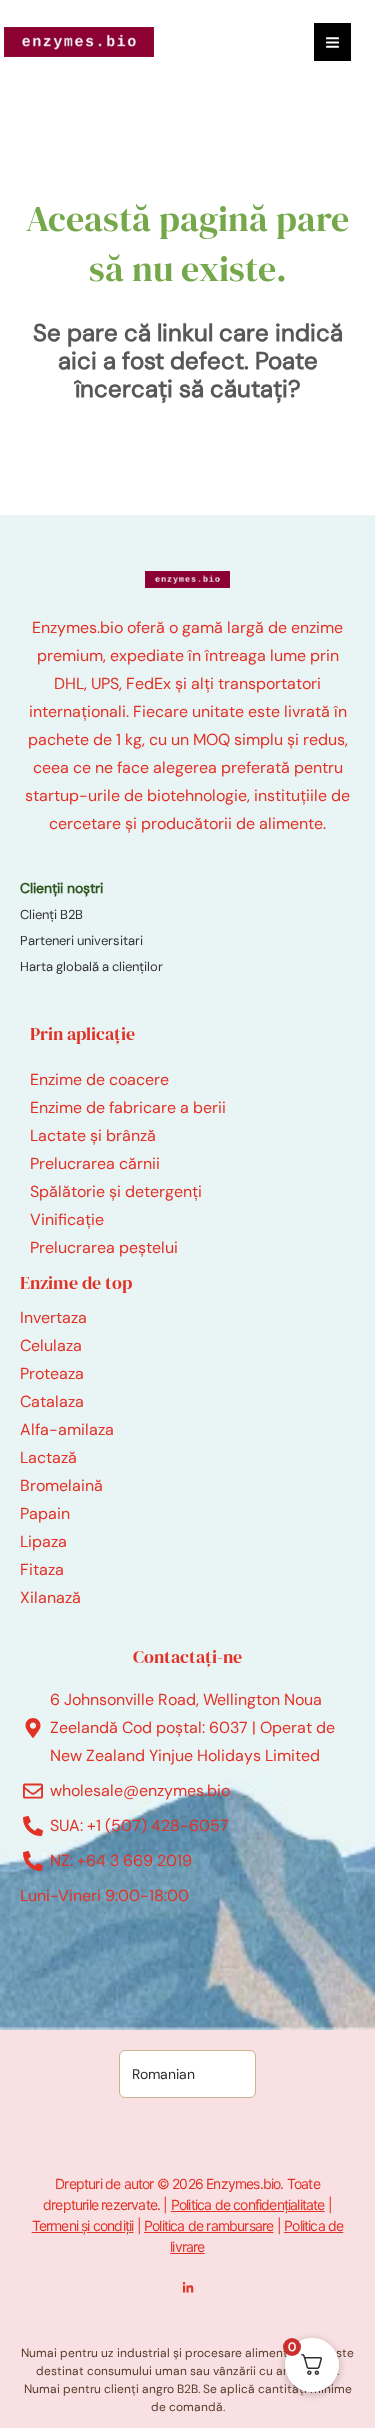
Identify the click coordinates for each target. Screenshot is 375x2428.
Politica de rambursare (208, 2225)
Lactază (48, 1457)
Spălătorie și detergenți (116, 1191)
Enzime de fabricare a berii (128, 1107)
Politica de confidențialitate (248, 2204)
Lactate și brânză (93, 1135)
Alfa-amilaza (67, 1429)
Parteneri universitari (81, 940)
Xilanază (50, 1597)
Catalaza (52, 1401)
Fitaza (42, 1569)
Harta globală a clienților (91, 966)
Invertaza (53, 1317)
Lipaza (43, 1541)
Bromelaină (61, 1485)
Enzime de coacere (99, 1079)
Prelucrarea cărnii (95, 1163)
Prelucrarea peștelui (104, 1247)
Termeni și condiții (83, 2225)
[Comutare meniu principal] (332, 41)
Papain (45, 1513)
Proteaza (52, 1373)
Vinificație (67, 1219)
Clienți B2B (51, 914)
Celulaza (51, 1345)
